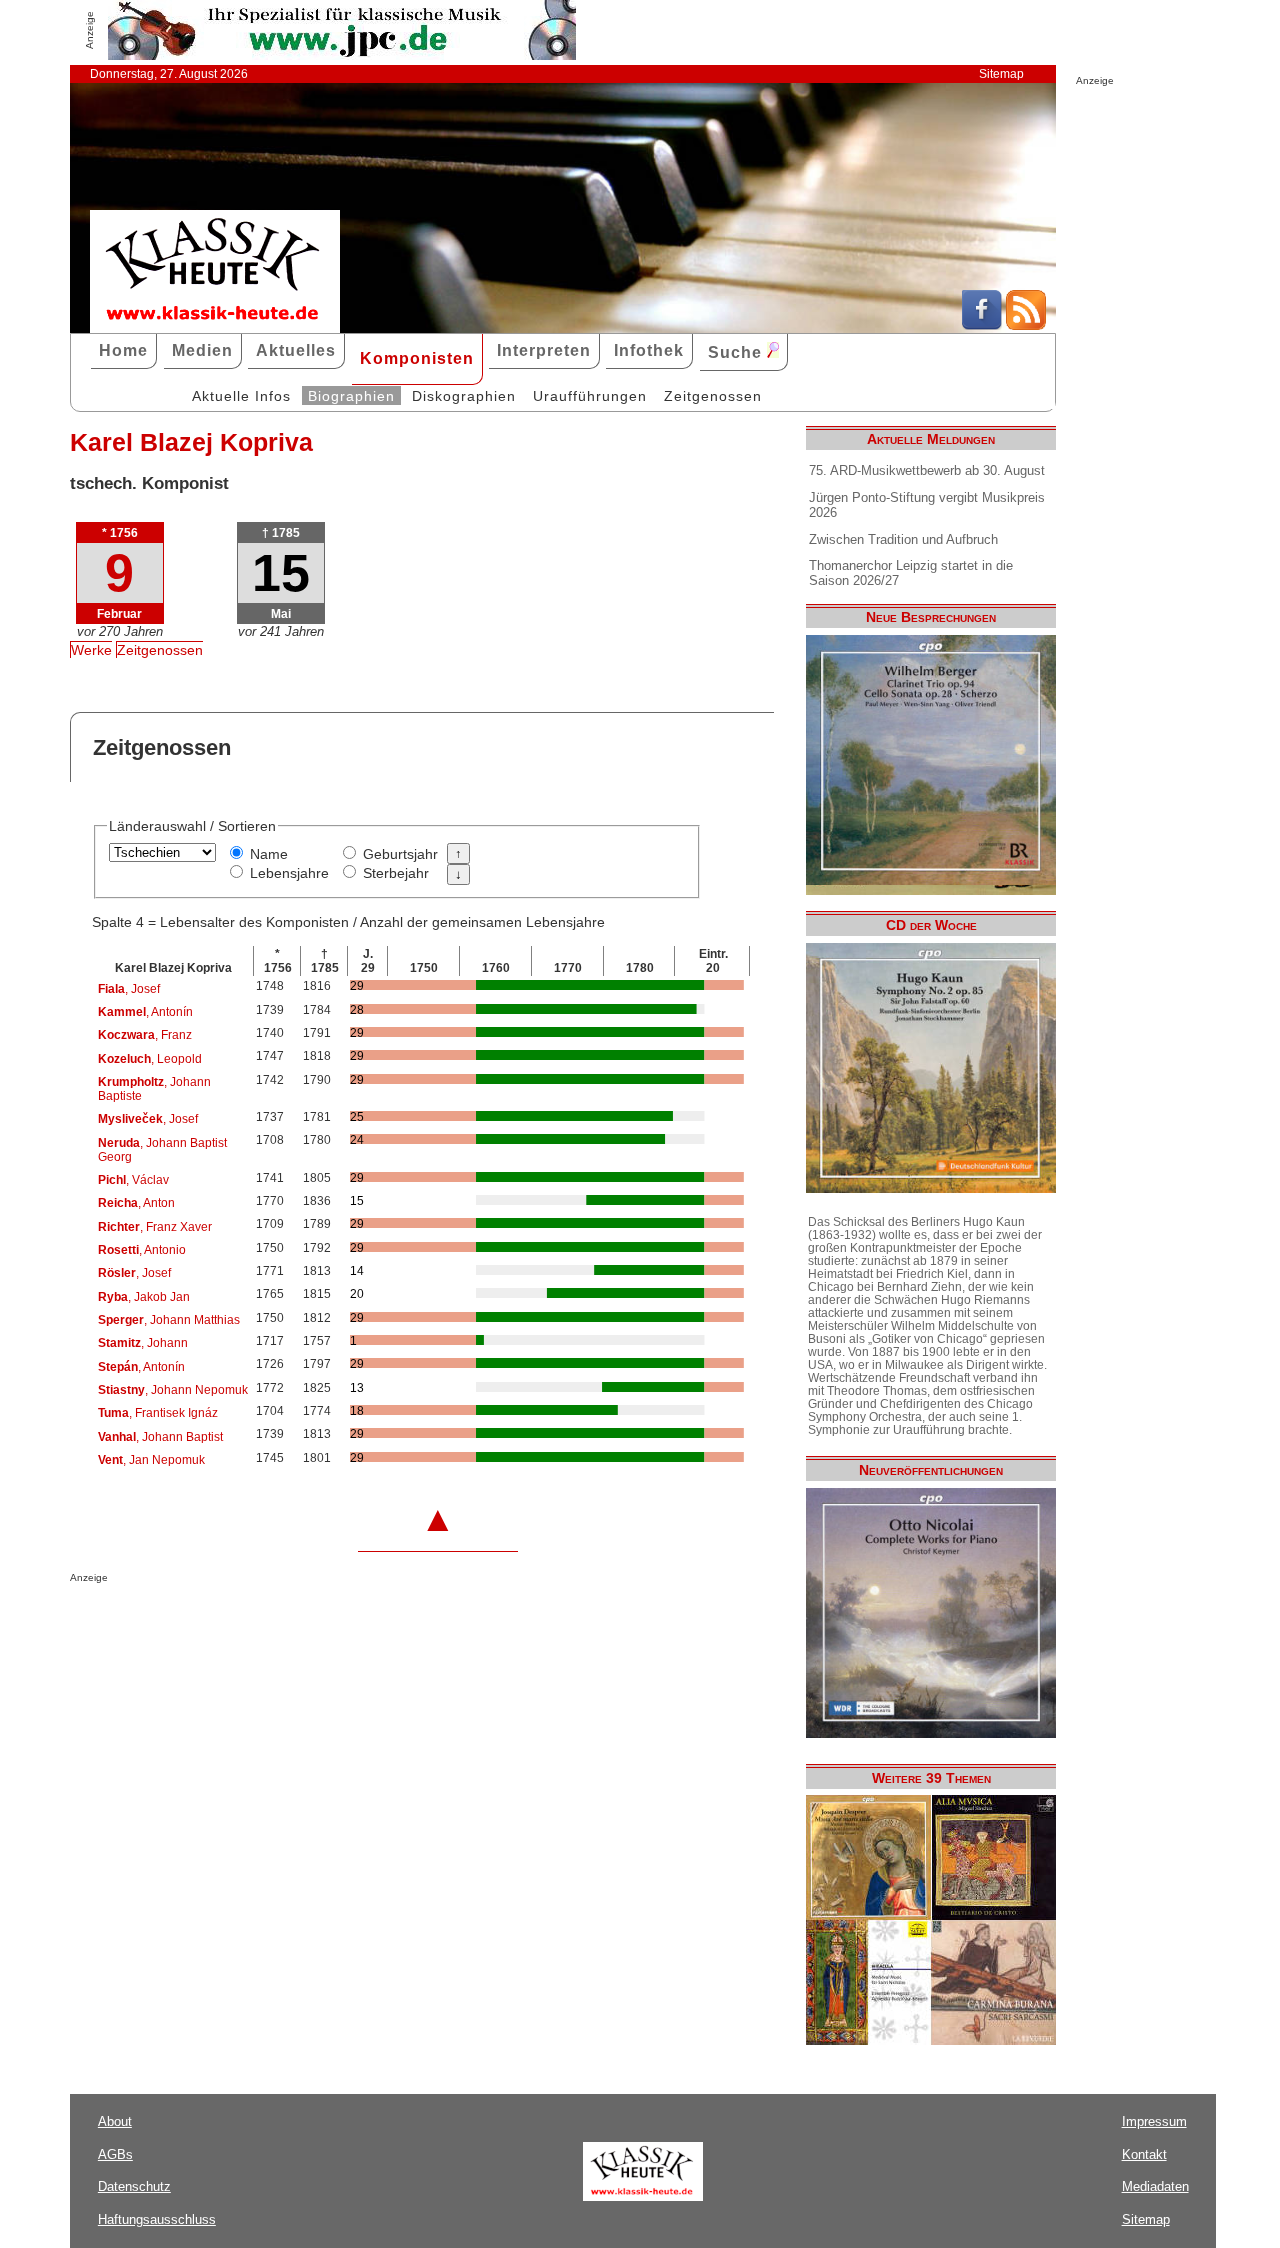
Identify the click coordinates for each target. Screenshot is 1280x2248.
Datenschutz (134, 2186)
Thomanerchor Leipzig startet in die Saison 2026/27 (911, 573)
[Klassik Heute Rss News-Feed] (1026, 325)
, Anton (136, 1203)
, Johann (143, 1343)
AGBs (115, 2154)
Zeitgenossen (713, 396)
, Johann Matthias (169, 1320)
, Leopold (150, 1059)
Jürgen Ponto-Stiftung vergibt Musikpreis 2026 (927, 505)
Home (123, 350)
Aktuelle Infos (241, 396)
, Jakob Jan (144, 1297)
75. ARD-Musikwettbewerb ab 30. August (927, 470)
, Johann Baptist (160, 1437)
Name (269, 854)
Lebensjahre (289, 873)
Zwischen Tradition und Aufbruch (903, 539)
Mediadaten (1155, 2186)
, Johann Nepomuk (173, 1390)
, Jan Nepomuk (151, 1460)
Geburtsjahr (400, 854)
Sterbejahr (396, 873)
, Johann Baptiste (154, 1089)
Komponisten (417, 358)
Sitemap (1001, 74)
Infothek (649, 350)
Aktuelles (296, 350)
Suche (737, 352)
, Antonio (142, 1250)
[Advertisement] (304, 1623)
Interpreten (544, 350)
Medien (202, 350)
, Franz (145, 1035)
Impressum (1154, 2121)
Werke (91, 650)
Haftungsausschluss (157, 2219)
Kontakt (1144, 2154)
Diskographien (464, 396)
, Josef (129, 989)
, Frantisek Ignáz (158, 1413)
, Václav (133, 1180)
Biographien (351, 396)
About (115, 2121)
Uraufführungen (590, 396)
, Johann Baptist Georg (162, 1150)
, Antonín (145, 1012)
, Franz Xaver (155, 1227)
